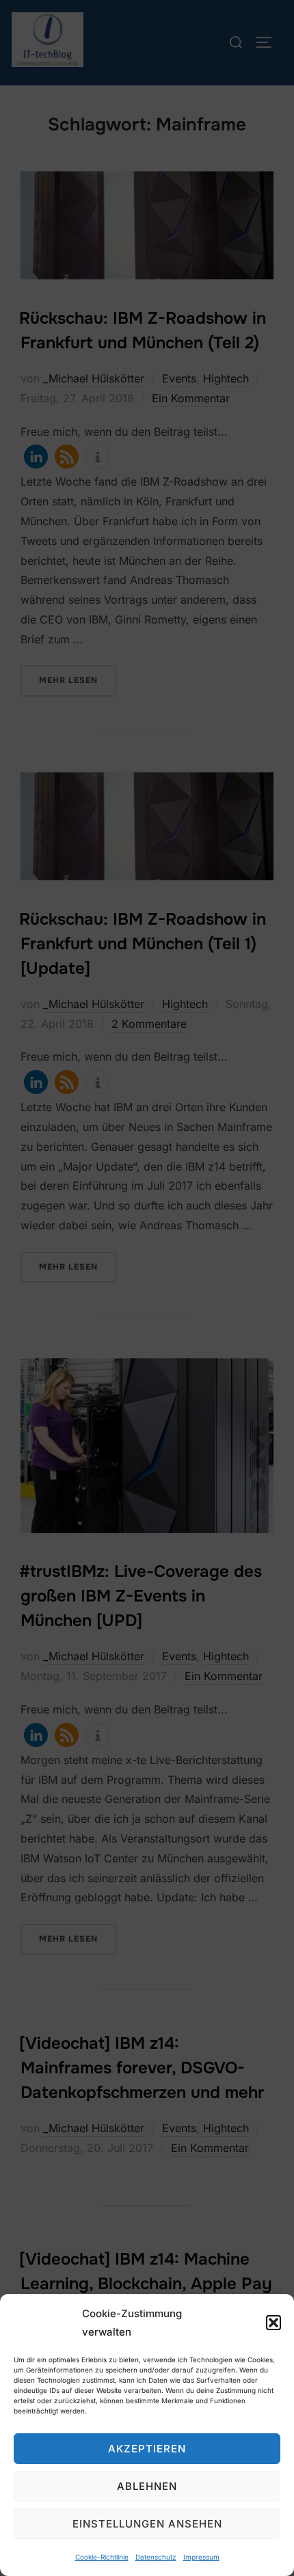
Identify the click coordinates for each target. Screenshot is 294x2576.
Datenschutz (156, 2557)
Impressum (201, 2557)
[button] (273, 2323)
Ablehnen (147, 2486)
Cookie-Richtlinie (102, 2557)
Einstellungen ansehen (147, 2524)
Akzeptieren (147, 2449)
